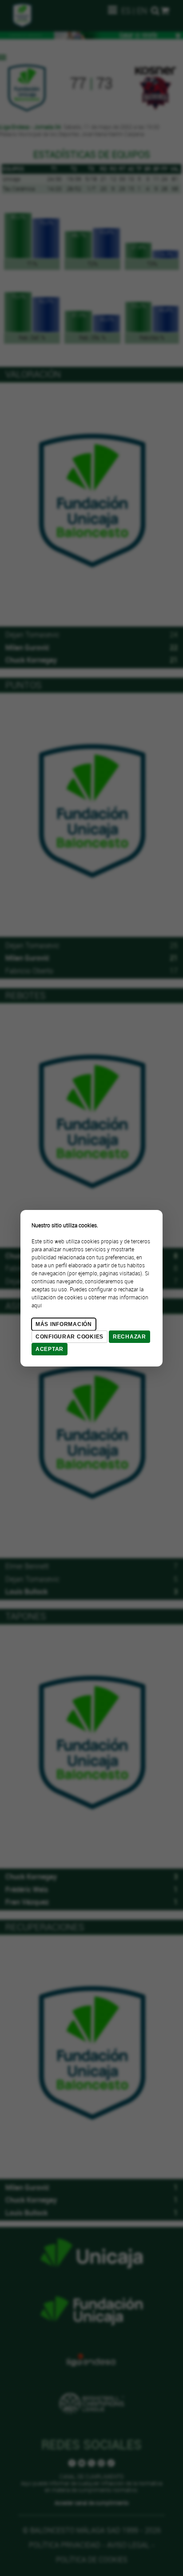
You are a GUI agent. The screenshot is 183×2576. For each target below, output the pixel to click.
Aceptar (50, 1349)
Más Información (64, 1324)
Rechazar (129, 1337)
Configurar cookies (70, 1337)
